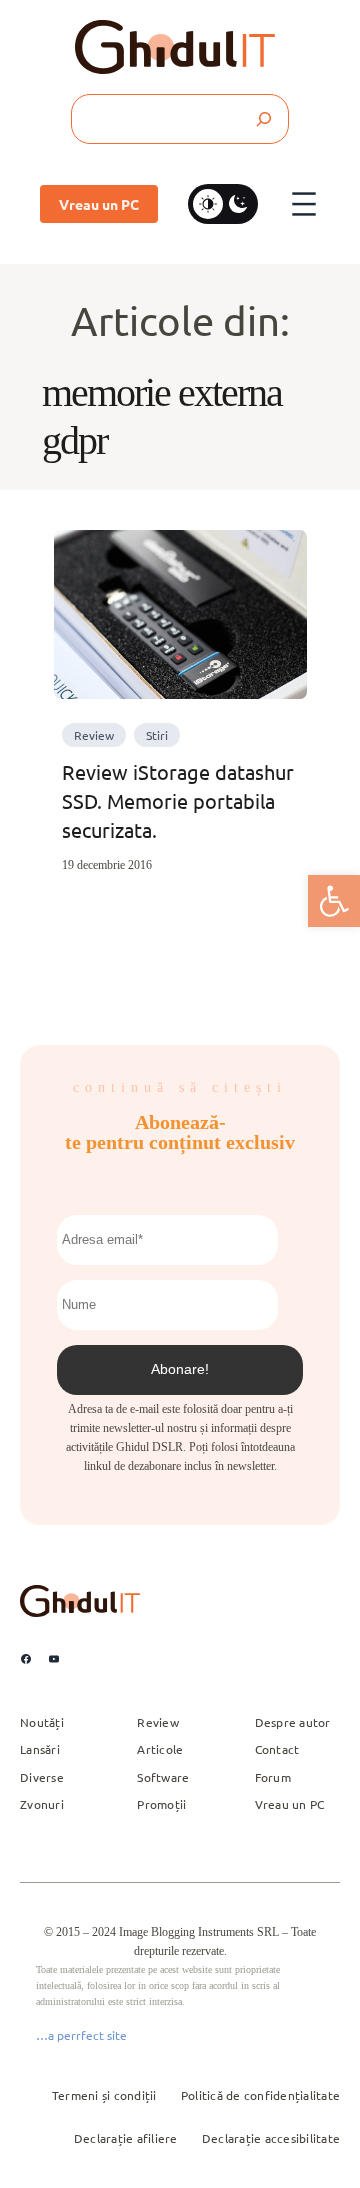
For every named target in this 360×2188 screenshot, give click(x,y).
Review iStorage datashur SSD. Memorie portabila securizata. (178, 800)
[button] (334, 901)
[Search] (263, 119)
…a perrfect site (81, 2035)
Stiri (157, 735)
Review (94, 735)
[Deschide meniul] (304, 204)
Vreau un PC (99, 204)
